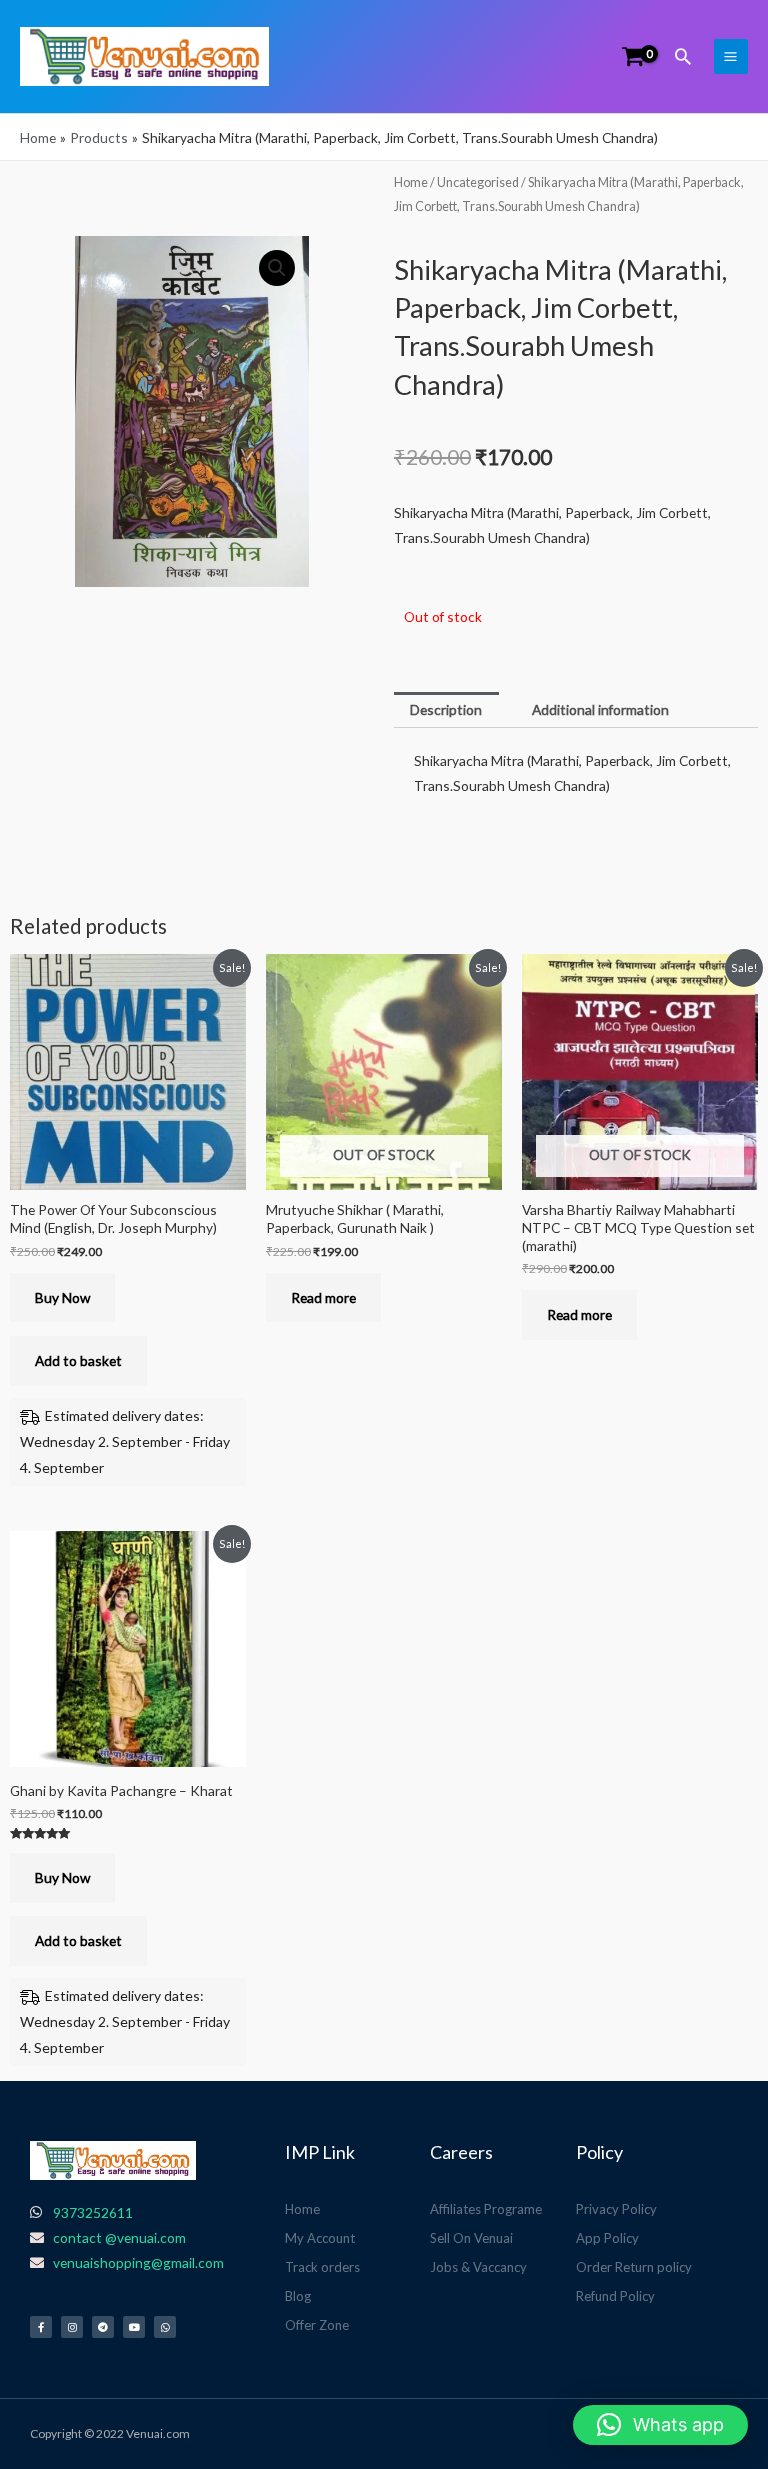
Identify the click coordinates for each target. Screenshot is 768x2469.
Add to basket (78, 1360)
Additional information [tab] (600, 709)
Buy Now (62, 1297)
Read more (323, 1297)
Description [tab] (446, 709)
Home (411, 182)
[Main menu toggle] (731, 56)
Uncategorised (478, 182)
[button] (683, 56)
